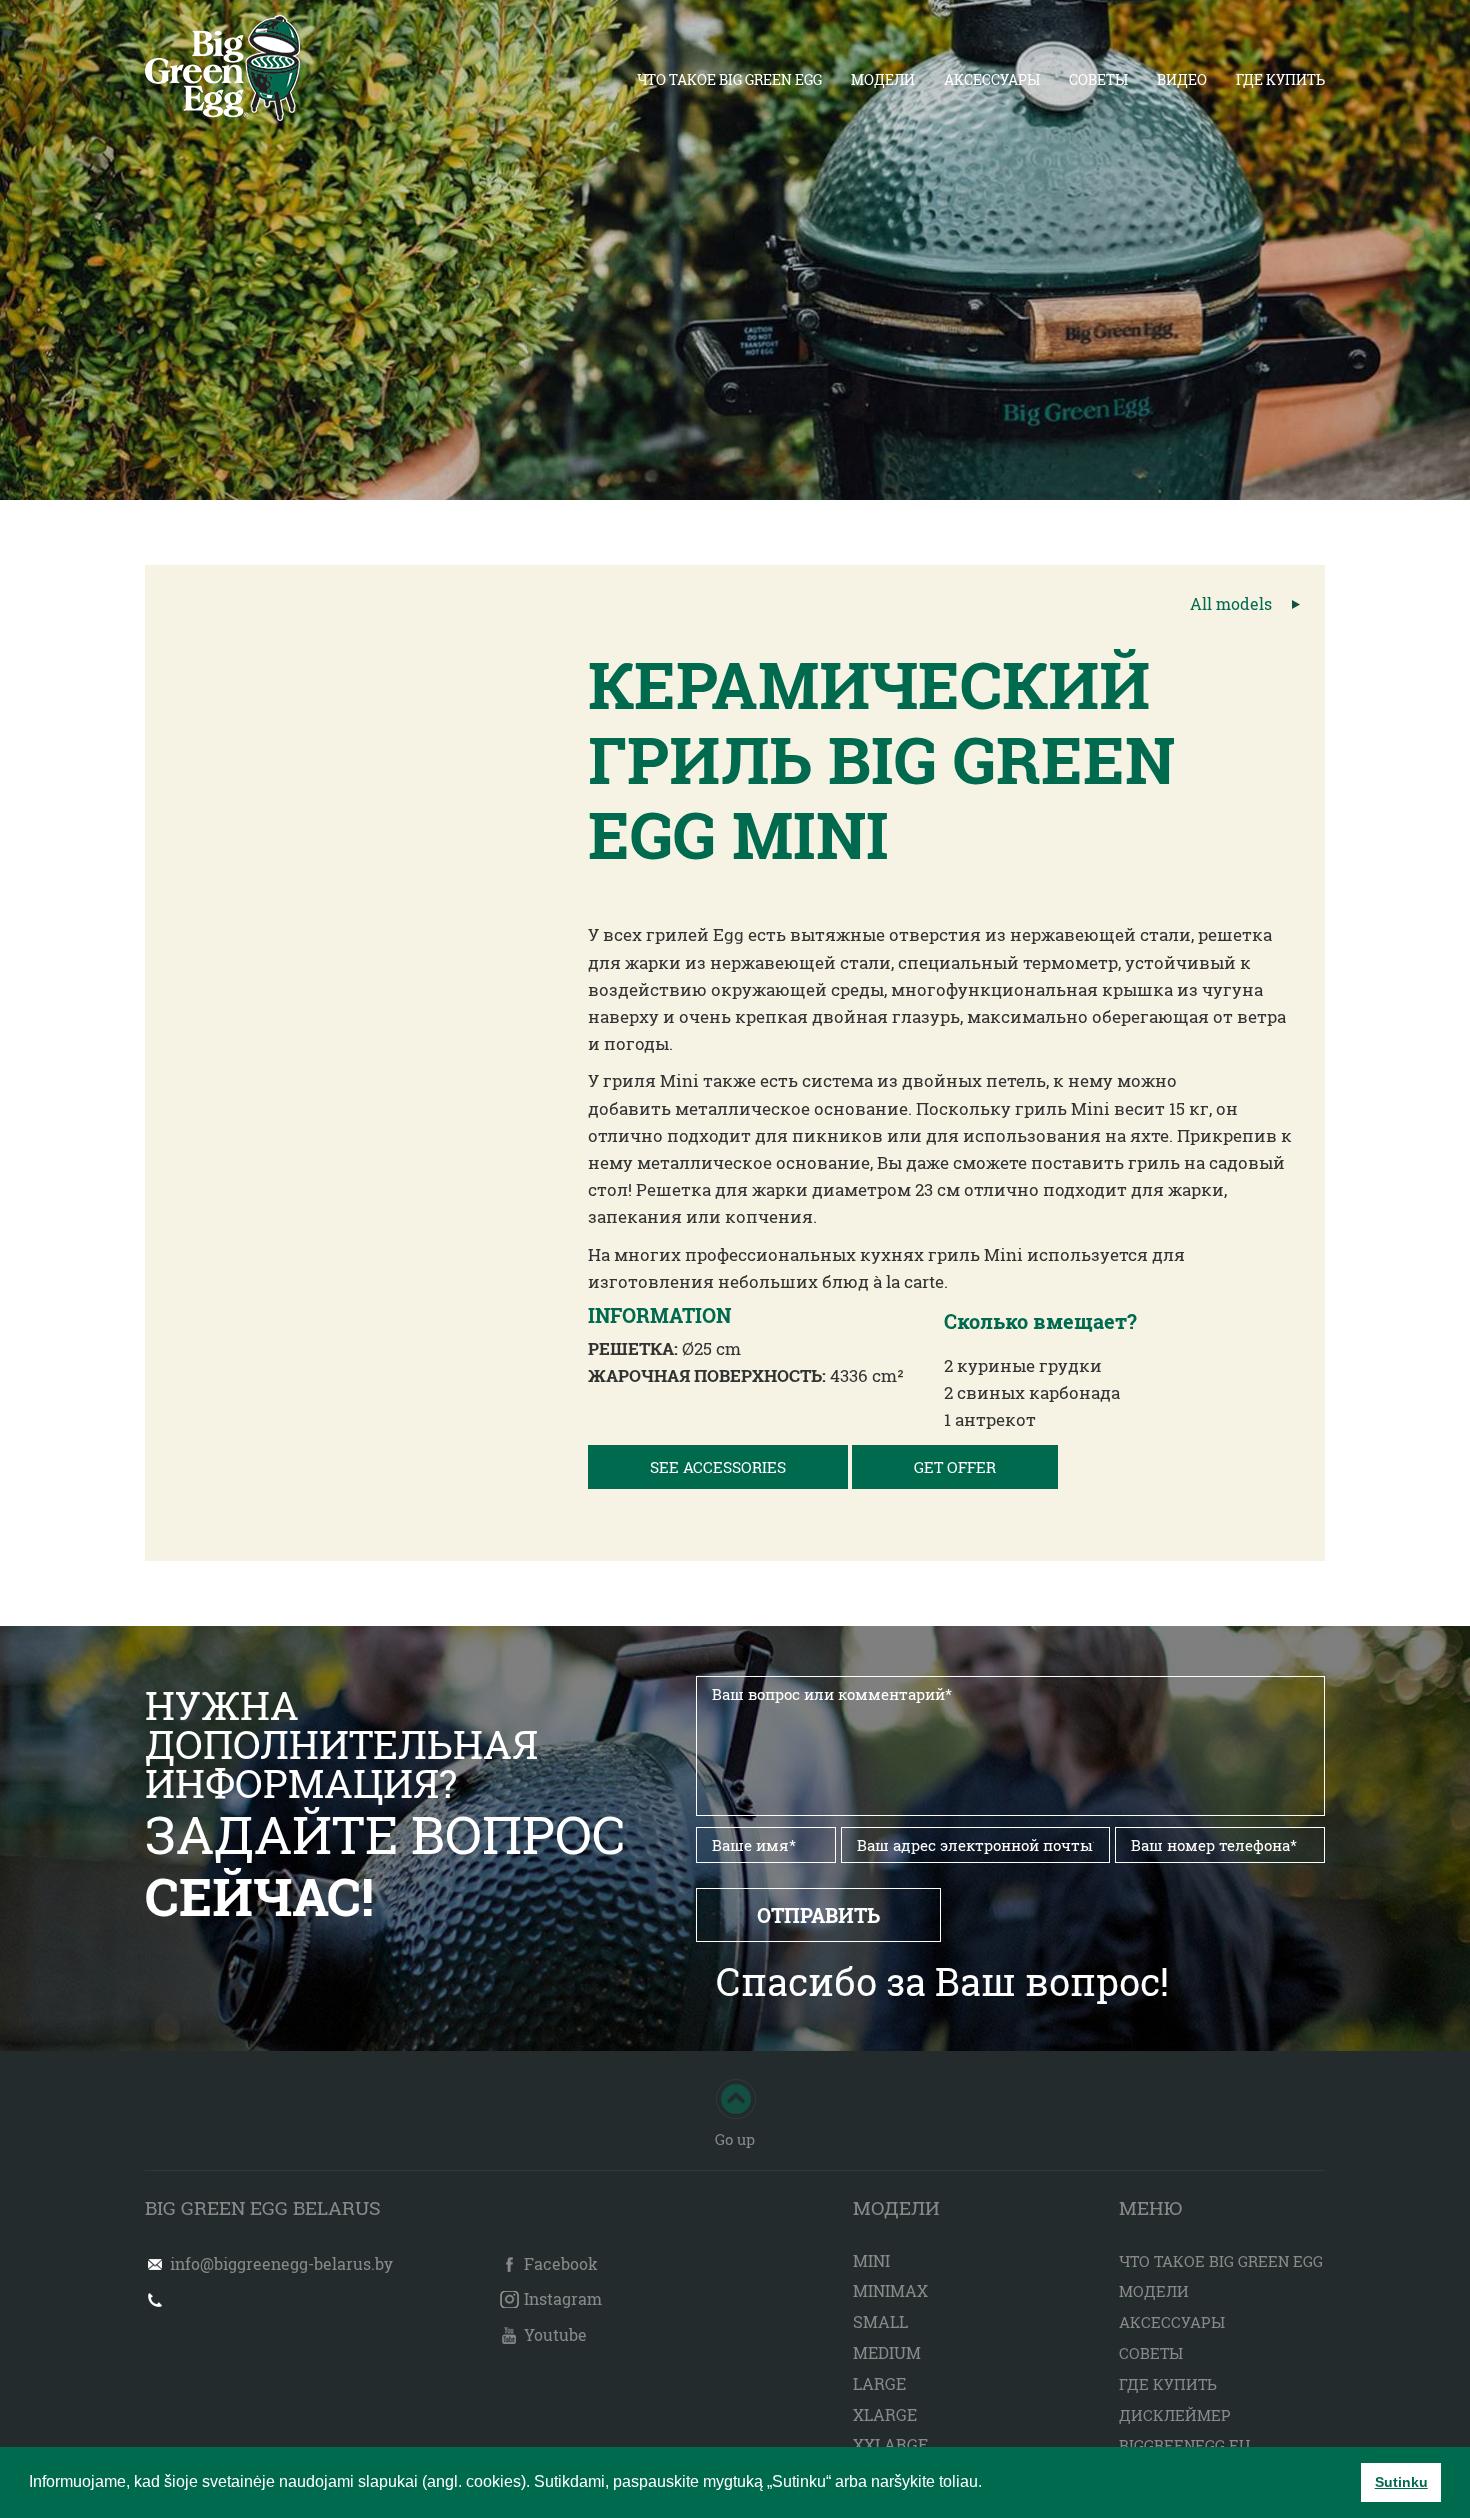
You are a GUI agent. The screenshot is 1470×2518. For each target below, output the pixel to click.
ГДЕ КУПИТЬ (1280, 79)
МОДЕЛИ (883, 79)
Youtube (555, 2334)
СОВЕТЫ (1098, 79)
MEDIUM (887, 2352)
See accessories (718, 1467)
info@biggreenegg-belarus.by (281, 2263)
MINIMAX (890, 2290)
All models (1231, 603)
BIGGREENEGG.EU (1184, 2445)
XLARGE (885, 2414)
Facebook (561, 2263)
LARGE (879, 2383)
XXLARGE (890, 2444)
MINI (871, 2260)
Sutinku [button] (1401, 2482)
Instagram (563, 2298)
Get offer (955, 1467)
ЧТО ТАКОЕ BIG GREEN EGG (729, 79)
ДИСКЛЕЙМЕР (1175, 2415)
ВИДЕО (1182, 79)
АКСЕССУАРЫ (992, 79)
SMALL (880, 2321)
